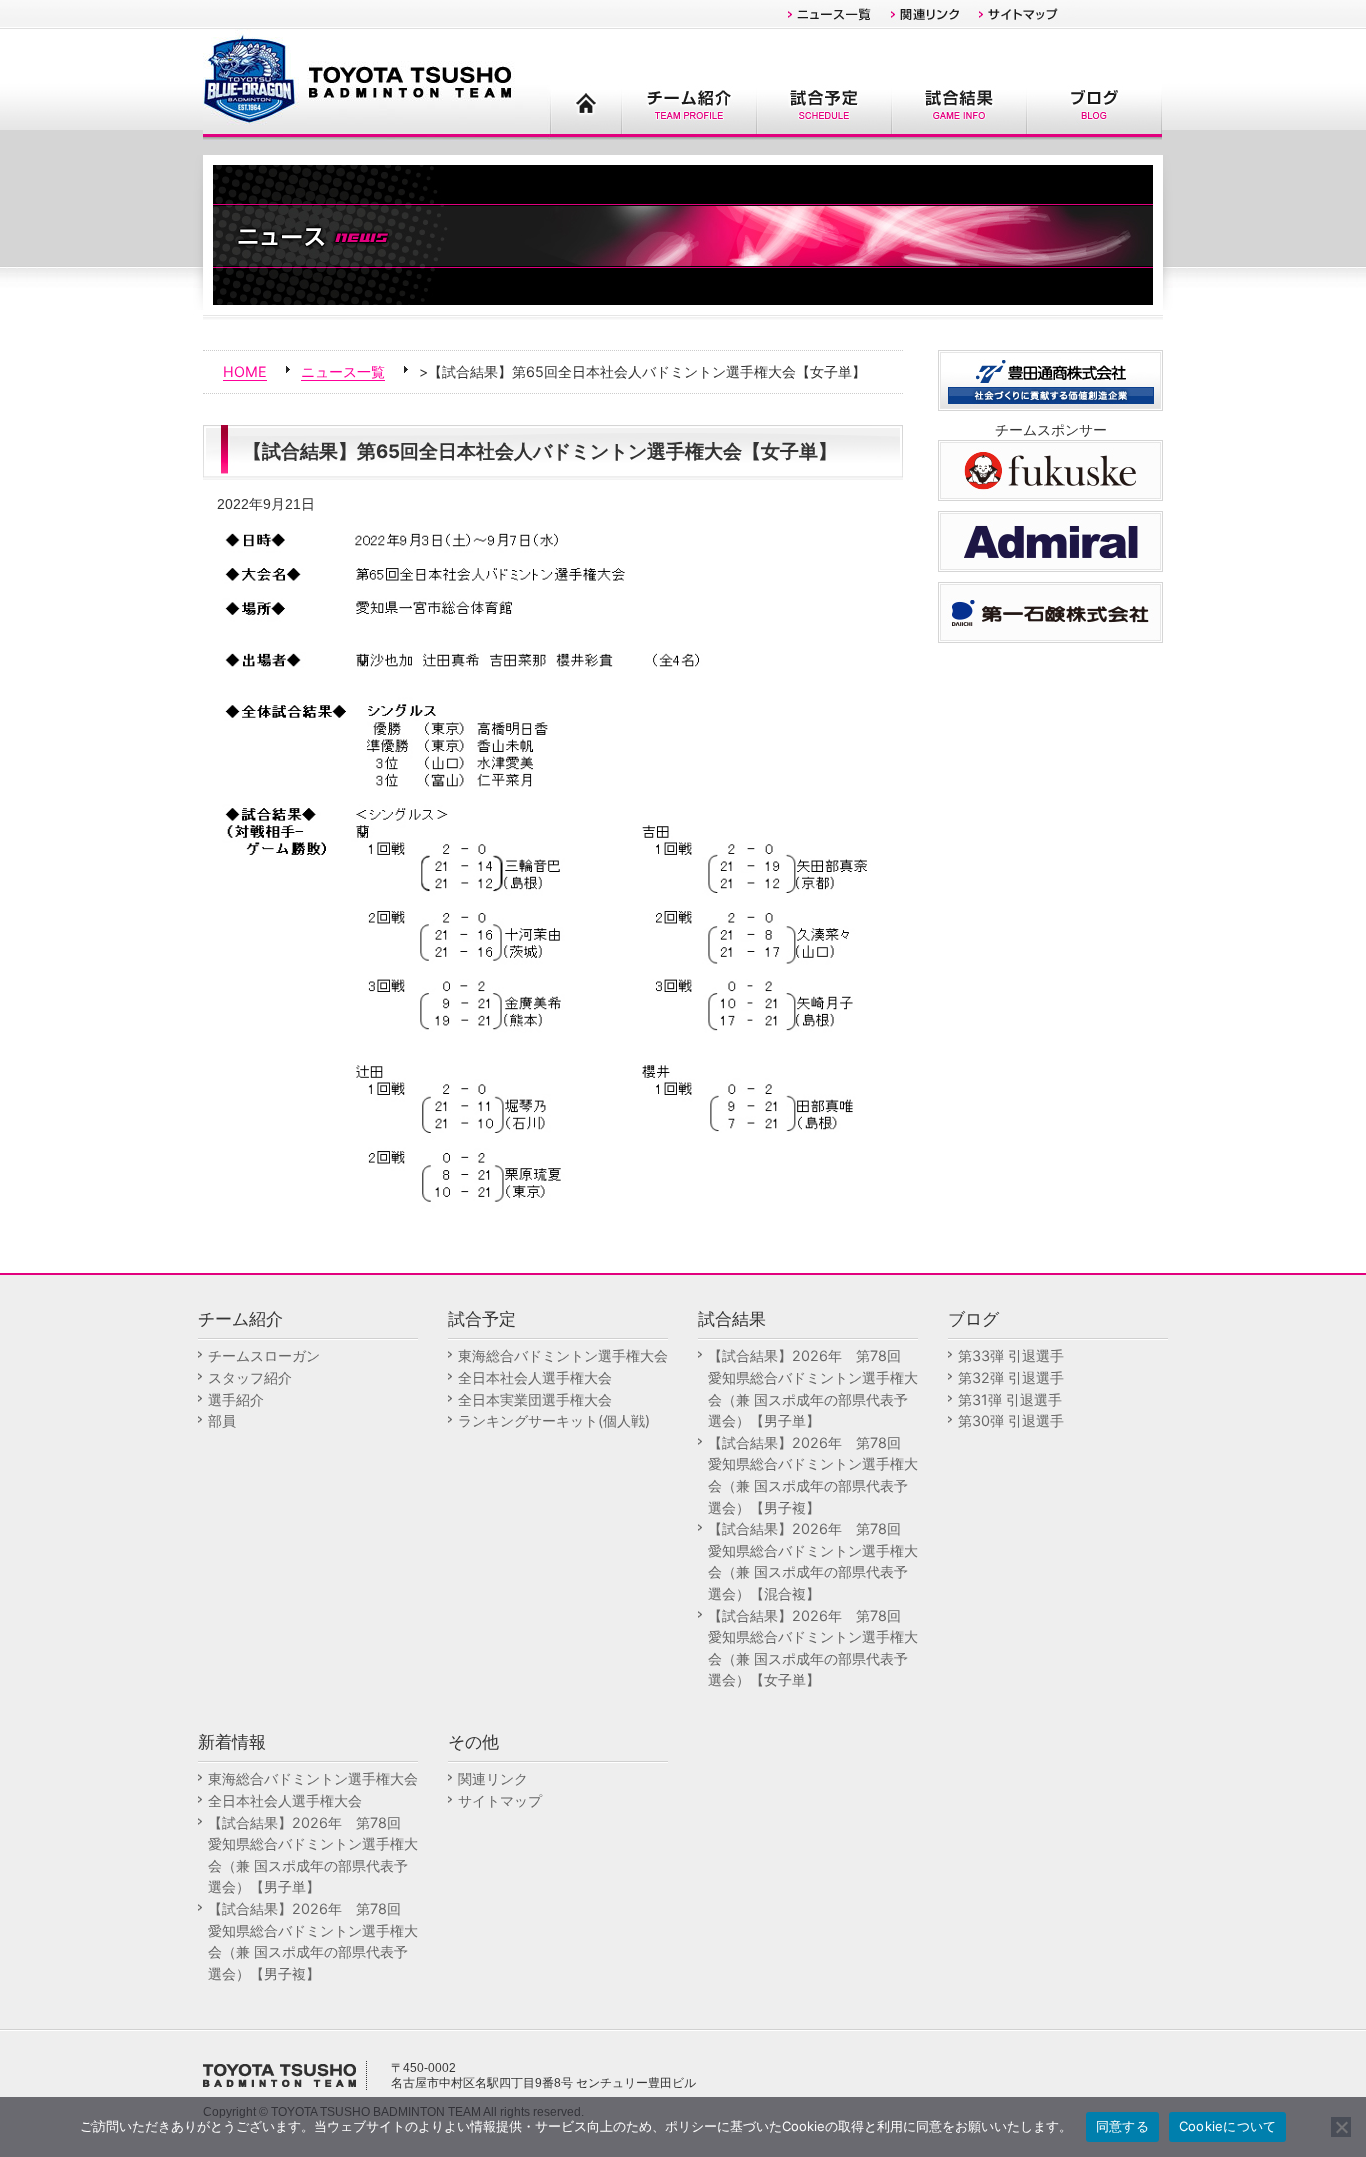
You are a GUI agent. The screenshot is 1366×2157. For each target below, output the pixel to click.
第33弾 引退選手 (1011, 1355)
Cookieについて (1228, 2126)
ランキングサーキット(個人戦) (554, 1420)
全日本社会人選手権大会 (535, 1377)
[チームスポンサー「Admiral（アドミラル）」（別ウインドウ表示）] (1050, 539)
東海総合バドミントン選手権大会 (563, 1355)
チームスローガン (264, 1355)
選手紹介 (236, 1399)
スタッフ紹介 (250, 1377)
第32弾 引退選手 (1011, 1377)
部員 (222, 1420)
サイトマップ (500, 1800)
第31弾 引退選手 (1010, 1399)
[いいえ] (1341, 2127)
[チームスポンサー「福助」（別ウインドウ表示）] (1050, 468)
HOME (245, 371)
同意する (1122, 2126)
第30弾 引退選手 (1011, 1420)
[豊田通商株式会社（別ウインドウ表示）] (1050, 378)
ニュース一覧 (343, 371)
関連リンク (493, 1778)
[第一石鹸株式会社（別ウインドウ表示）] (1050, 610)
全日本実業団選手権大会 (535, 1399)
